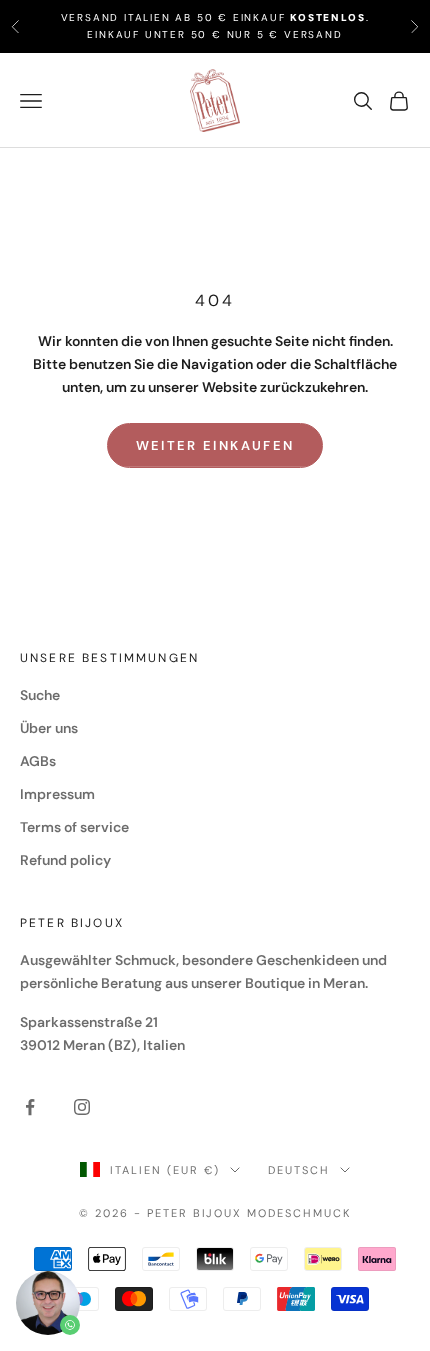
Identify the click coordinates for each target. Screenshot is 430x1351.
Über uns (49, 728)
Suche (40, 695)
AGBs (38, 761)
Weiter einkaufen (215, 445)
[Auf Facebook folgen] (30, 1107)
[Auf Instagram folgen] (82, 1107)
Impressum (57, 794)
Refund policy (65, 860)
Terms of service (74, 827)
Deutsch (299, 1170)
